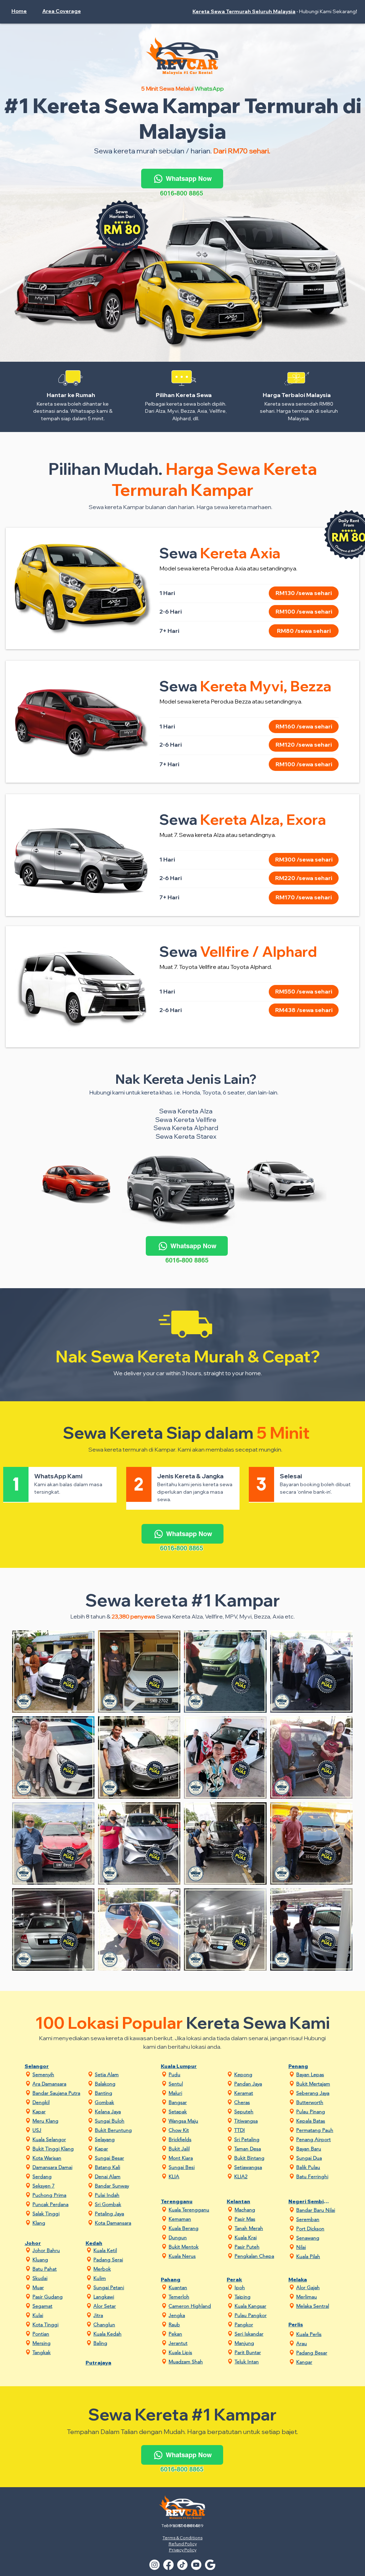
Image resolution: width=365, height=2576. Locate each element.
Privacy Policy (183, 2550)
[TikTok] (182, 2565)
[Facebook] (168, 2565)
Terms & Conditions (182, 2538)
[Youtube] (196, 2565)
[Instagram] (155, 2565)
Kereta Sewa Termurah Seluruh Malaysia (244, 11)
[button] (65, 11)
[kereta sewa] (210, 2565)
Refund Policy (183, 2544)
